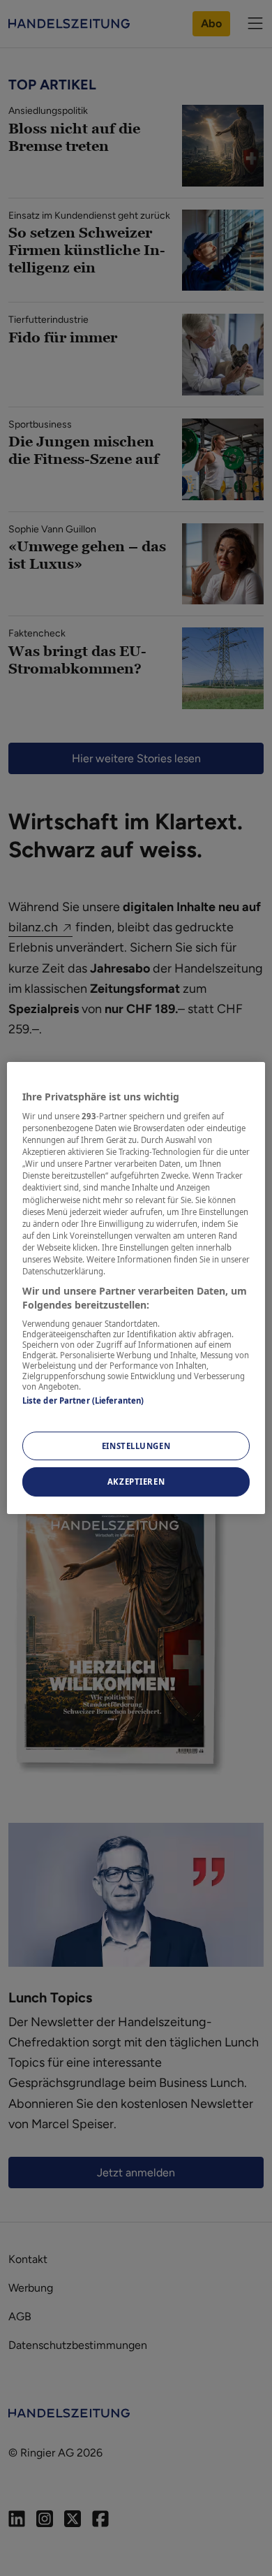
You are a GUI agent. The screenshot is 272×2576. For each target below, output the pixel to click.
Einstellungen (136, 1446)
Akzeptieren (136, 1482)
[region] (136, 1288)
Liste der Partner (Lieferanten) (83, 1400)
